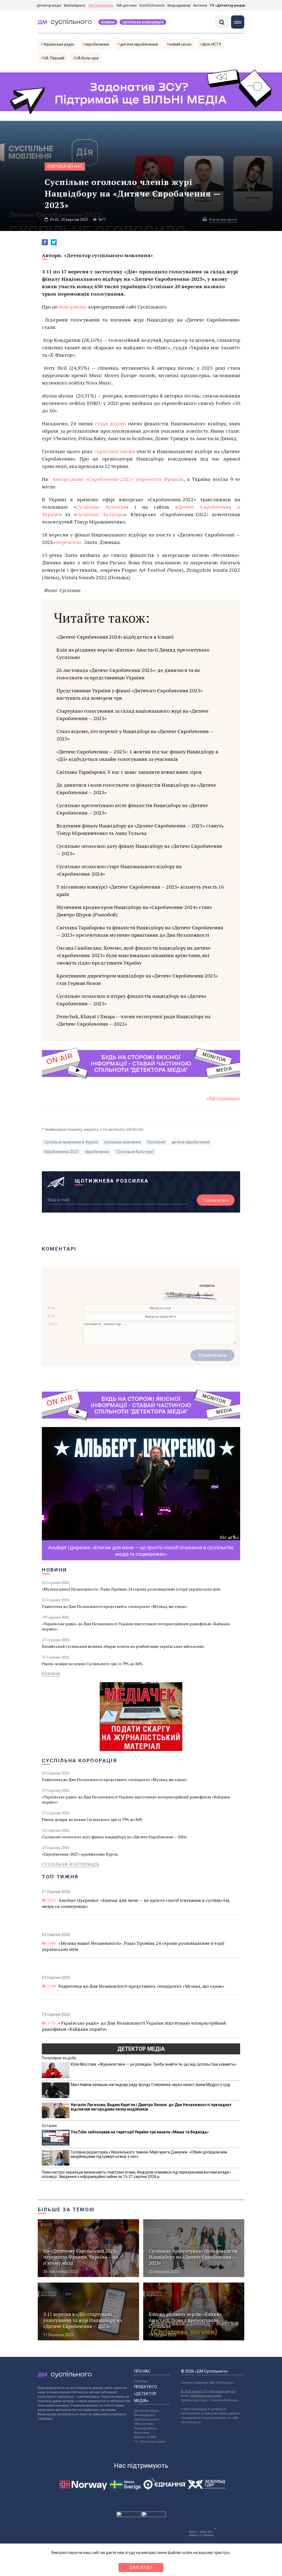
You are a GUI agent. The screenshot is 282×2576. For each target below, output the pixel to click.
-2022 (125, 479)
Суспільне (156, 1142)
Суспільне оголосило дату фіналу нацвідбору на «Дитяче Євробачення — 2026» (115, 1837)
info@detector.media (206, 2396)
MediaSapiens (75, 6)
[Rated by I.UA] (129, 2516)
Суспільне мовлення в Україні (71, 1142)
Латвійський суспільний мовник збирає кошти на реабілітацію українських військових (123, 1646)
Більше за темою (66, 2209)
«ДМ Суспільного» (223, 1098)
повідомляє (73, 307)
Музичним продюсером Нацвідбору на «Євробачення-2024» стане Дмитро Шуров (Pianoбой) (134, 911)
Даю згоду (141, 2567)
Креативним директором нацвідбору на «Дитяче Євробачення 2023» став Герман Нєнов (137, 979)
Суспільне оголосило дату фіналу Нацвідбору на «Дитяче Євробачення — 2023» (139, 850)
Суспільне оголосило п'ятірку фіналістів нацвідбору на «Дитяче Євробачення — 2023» (131, 1000)
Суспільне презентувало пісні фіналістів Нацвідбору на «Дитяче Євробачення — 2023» (132, 809)
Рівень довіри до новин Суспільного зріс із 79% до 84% (92, 1664)
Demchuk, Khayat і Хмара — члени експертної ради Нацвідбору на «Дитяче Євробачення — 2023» (133, 1020)
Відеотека (142, 2433)
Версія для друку (223, 219)
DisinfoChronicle (152, 6)
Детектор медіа (49, 6)
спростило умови (115, 451)
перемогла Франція (158, 479)
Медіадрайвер (179, 6)
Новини (108, 22)
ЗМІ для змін (126, 6)
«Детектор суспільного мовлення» (108, 255)
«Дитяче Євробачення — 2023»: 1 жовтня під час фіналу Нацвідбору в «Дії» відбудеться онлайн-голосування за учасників (137, 755)
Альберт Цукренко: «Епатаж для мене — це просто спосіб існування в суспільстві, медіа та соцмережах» (136, 1903)
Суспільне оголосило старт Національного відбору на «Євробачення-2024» (119, 870)
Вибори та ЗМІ (145, 2437)
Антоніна (200, 6)
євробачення (97, 44)
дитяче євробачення (139, 44)
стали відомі (110, 423)
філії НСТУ (212, 44)
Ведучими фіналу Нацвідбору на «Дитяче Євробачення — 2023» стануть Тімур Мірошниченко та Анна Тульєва (140, 829)
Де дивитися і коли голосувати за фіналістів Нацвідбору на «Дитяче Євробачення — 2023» (136, 789)
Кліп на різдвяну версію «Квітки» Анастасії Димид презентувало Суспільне (133, 653)
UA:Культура (87, 58)
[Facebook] (45, 242)
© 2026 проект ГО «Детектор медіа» (208, 2391)
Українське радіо (59, 44)
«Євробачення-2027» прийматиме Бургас (80, 1854)
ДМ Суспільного (101, 6)
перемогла (69, 542)
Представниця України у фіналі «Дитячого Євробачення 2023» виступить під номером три (129, 694)
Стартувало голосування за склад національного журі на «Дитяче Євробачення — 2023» (132, 714)
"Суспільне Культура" (135, 1152)
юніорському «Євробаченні (84, 479)
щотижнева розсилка (112, 1181)
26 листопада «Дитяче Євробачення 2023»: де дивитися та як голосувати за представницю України (128, 674)
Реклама (141, 2381)
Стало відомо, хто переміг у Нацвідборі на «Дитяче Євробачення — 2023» (135, 735)
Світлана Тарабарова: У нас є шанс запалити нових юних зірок (129, 772)
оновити (207, 1286)
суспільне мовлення (122, 1142)
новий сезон (180, 44)
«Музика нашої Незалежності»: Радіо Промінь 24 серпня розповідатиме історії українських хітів (131, 1589)
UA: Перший (54, 58)
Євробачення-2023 (61, 1152)
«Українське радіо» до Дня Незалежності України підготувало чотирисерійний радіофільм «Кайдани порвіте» (136, 1626)
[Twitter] (54, 242)
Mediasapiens (144, 2415)
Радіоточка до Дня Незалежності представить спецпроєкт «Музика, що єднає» (115, 1606)
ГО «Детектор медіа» (228, 6)
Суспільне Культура (101, 507)
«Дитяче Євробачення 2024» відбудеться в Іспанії (115, 637)
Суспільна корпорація (143, 22)
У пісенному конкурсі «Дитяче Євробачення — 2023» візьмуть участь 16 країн (140, 890)
